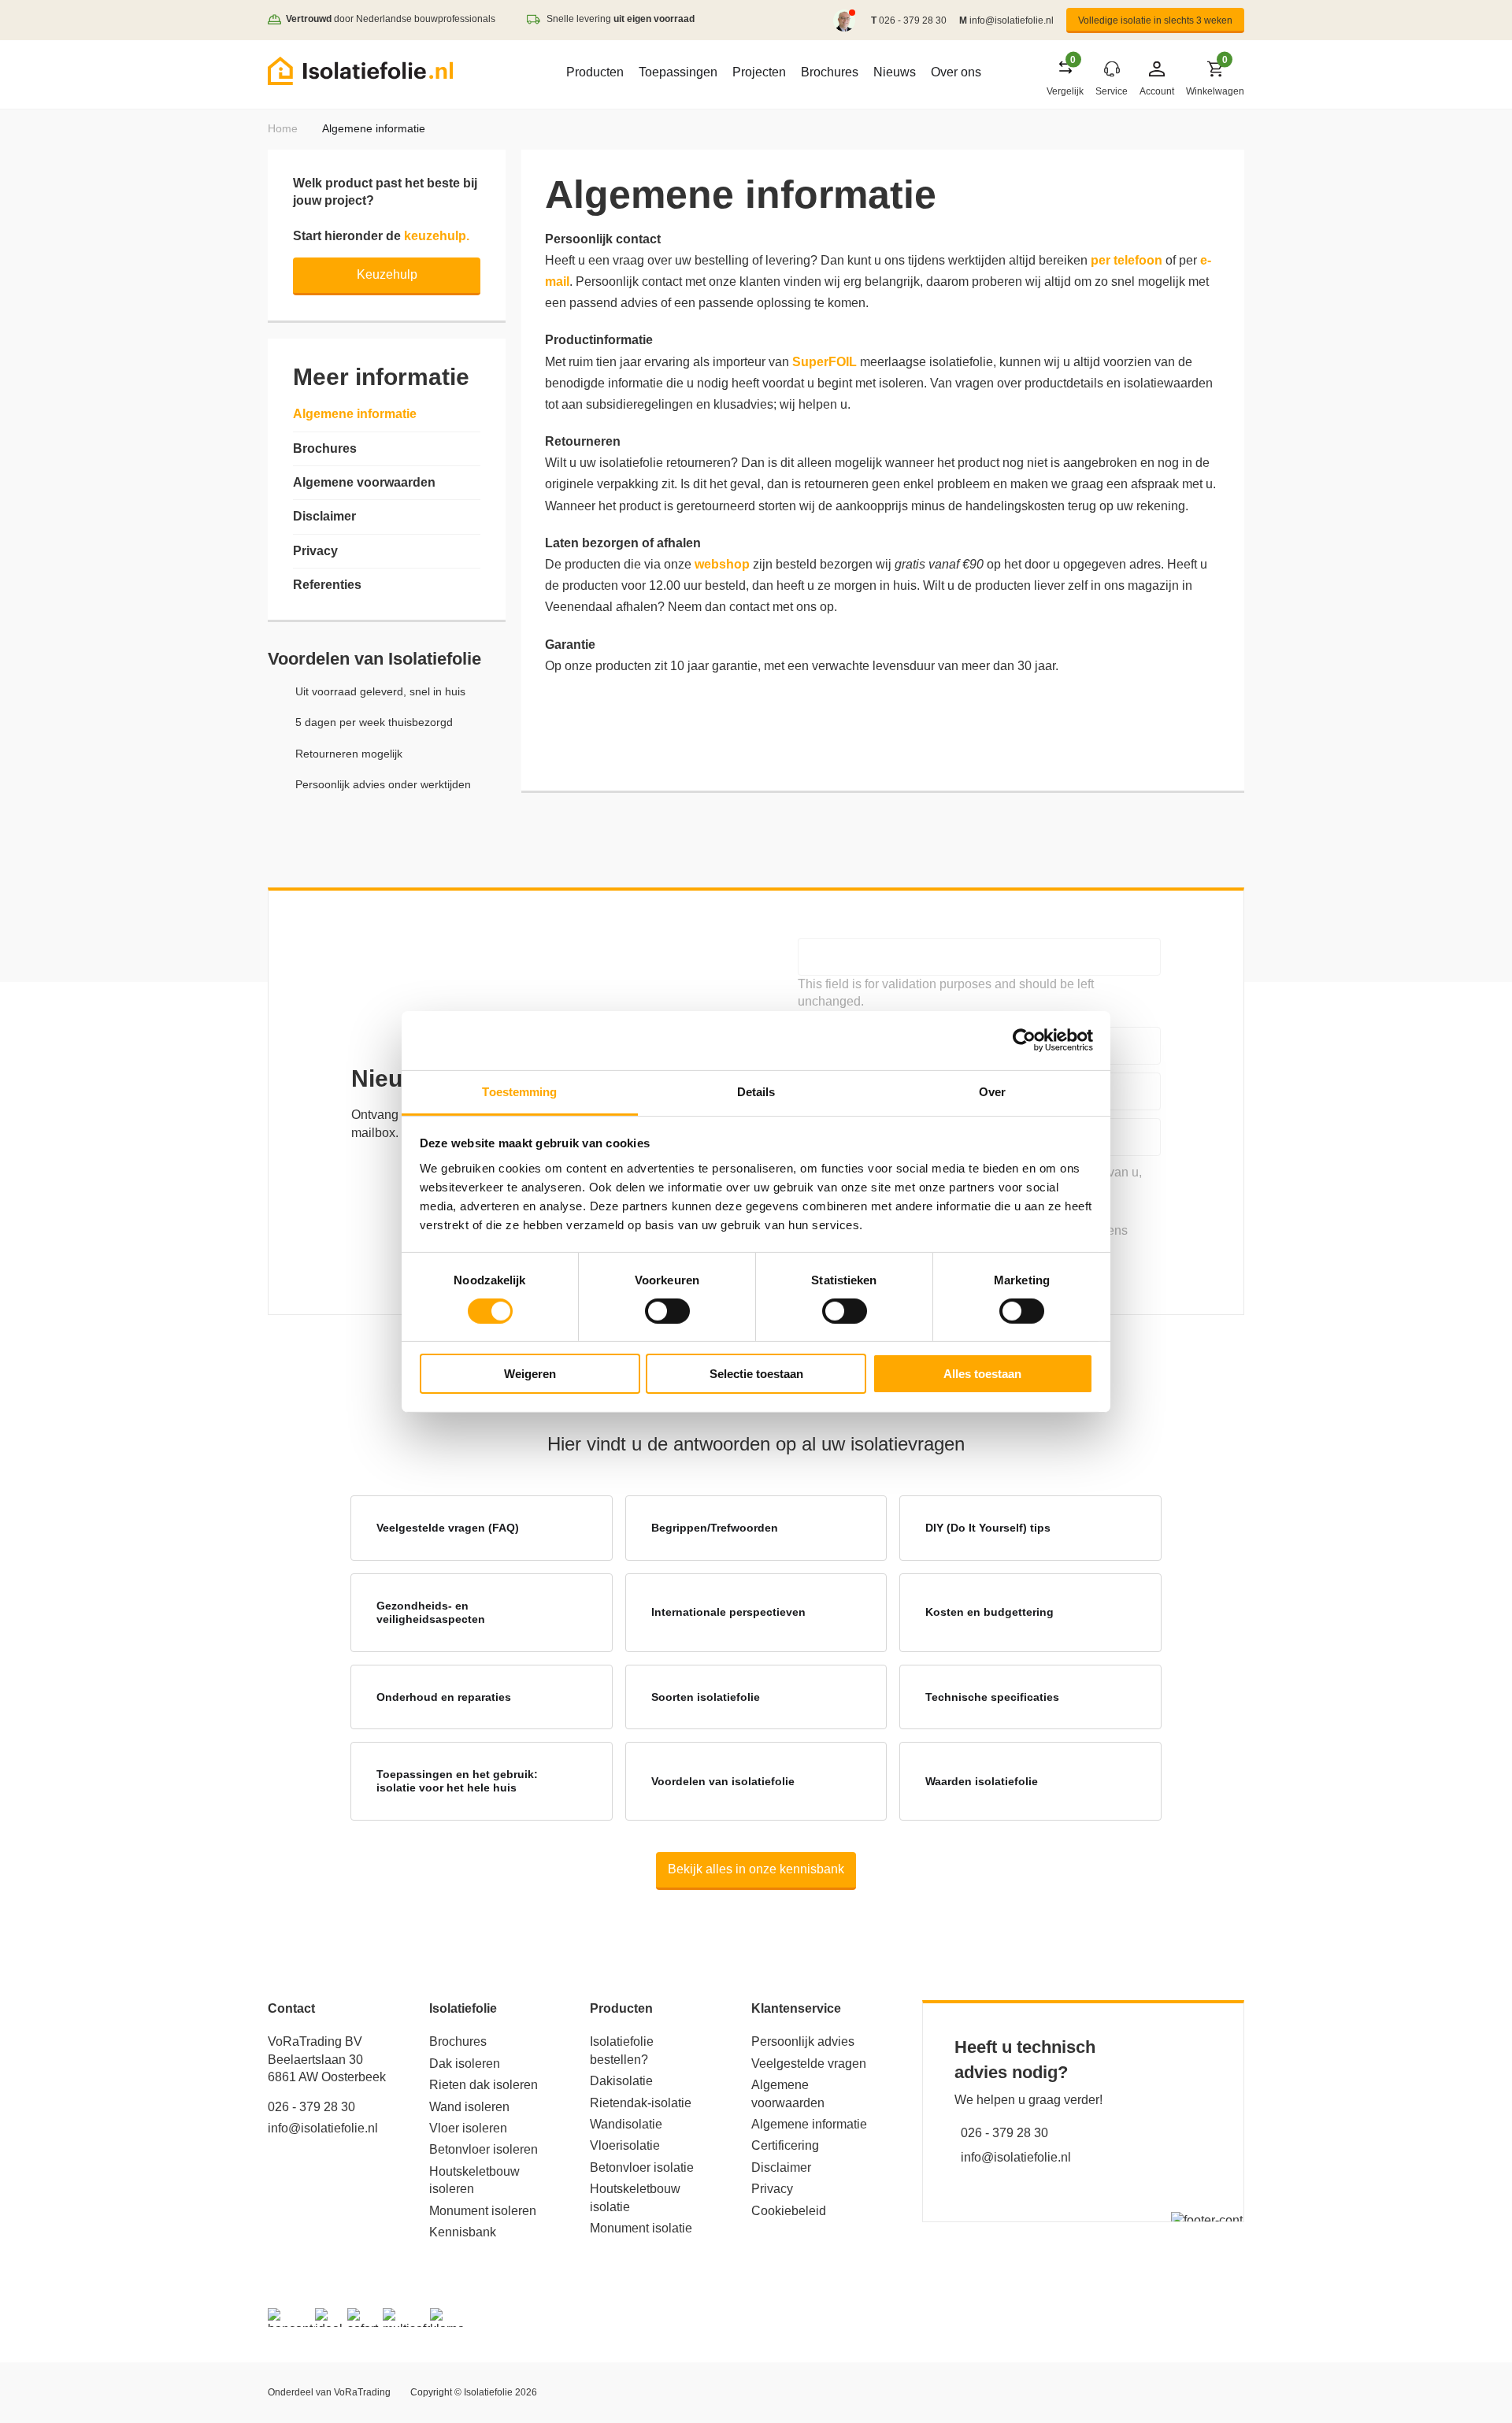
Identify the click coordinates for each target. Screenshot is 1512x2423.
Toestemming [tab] (519, 1091)
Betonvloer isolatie (642, 2167)
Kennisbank (463, 2232)
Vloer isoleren (468, 2128)
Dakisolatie (621, 2081)
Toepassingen (678, 72)
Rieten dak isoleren (484, 2085)
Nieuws (895, 72)
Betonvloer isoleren (484, 2149)
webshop (722, 564)
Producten (595, 72)
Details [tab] (756, 1091)
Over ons (956, 72)
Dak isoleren (465, 2064)
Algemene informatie (355, 414)
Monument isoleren (483, 2211)
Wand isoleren (469, 2107)
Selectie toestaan (756, 1374)
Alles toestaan (982, 1374)
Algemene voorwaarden (364, 482)
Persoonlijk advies (803, 2041)
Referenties (327, 585)
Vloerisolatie (625, 2145)
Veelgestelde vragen (809, 2064)
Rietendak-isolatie (641, 2103)
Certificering (785, 2145)
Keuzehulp (387, 274)
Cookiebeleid (789, 2211)
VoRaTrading (362, 2392)
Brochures (830, 72)
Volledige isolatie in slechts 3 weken (1155, 20)
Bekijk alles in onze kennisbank (756, 1869)
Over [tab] (992, 1091)
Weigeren (530, 1374)
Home (283, 128)
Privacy (315, 551)
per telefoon (1127, 260)
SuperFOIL (825, 362)
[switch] (667, 1311)
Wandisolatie (626, 2124)
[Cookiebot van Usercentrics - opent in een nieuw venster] (1024, 1040)
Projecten (759, 72)
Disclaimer (324, 516)
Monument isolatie (641, 2228)
